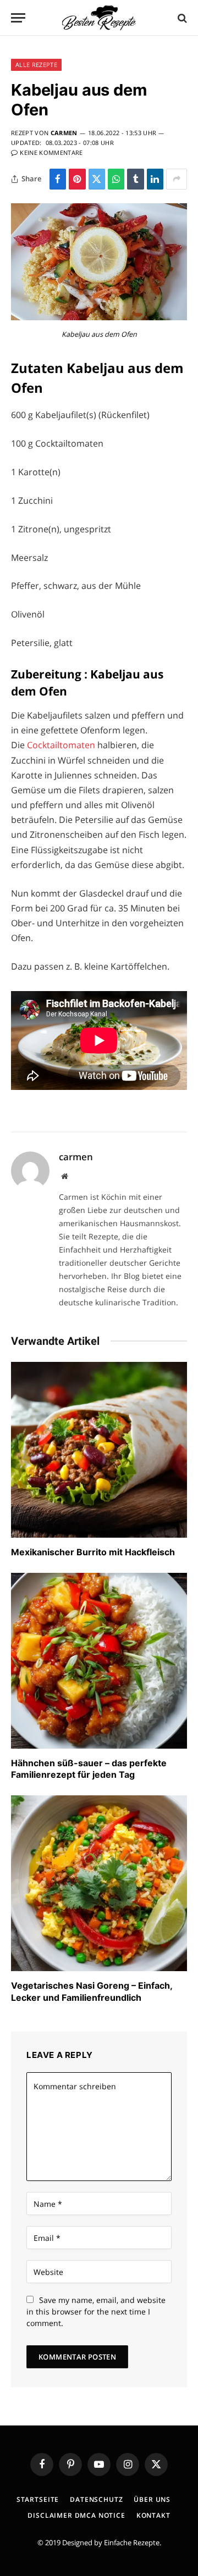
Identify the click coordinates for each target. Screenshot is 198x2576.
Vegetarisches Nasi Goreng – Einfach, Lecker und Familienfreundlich (92, 1991)
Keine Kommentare (51, 152)
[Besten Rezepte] (99, 18)
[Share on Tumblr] (135, 179)
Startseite (38, 2499)
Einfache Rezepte (132, 2542)
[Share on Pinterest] (77, 179)
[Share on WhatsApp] (116, 179)
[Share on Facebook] (58, 179)
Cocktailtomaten (61, 745)
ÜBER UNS (152, 2499)
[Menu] (18, 18)
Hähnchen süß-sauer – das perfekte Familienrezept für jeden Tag (89, 1769)
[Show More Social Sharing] (177, 179)
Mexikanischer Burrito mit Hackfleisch (93, 1552)
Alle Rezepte (36, 65)
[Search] (181, 18)
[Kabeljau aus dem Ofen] (99, 317)
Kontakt (153, 2515)
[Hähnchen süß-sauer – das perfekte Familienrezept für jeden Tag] (99, 1661)
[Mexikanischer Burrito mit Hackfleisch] (99, 1450)
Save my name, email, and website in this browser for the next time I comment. (96, 2311)
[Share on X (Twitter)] (97, 179)
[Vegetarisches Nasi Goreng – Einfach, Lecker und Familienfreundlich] (99, 1883)
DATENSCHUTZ (96, 2499)
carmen (64, 133)
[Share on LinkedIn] (155, 179)
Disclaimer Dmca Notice (76, 2515)
